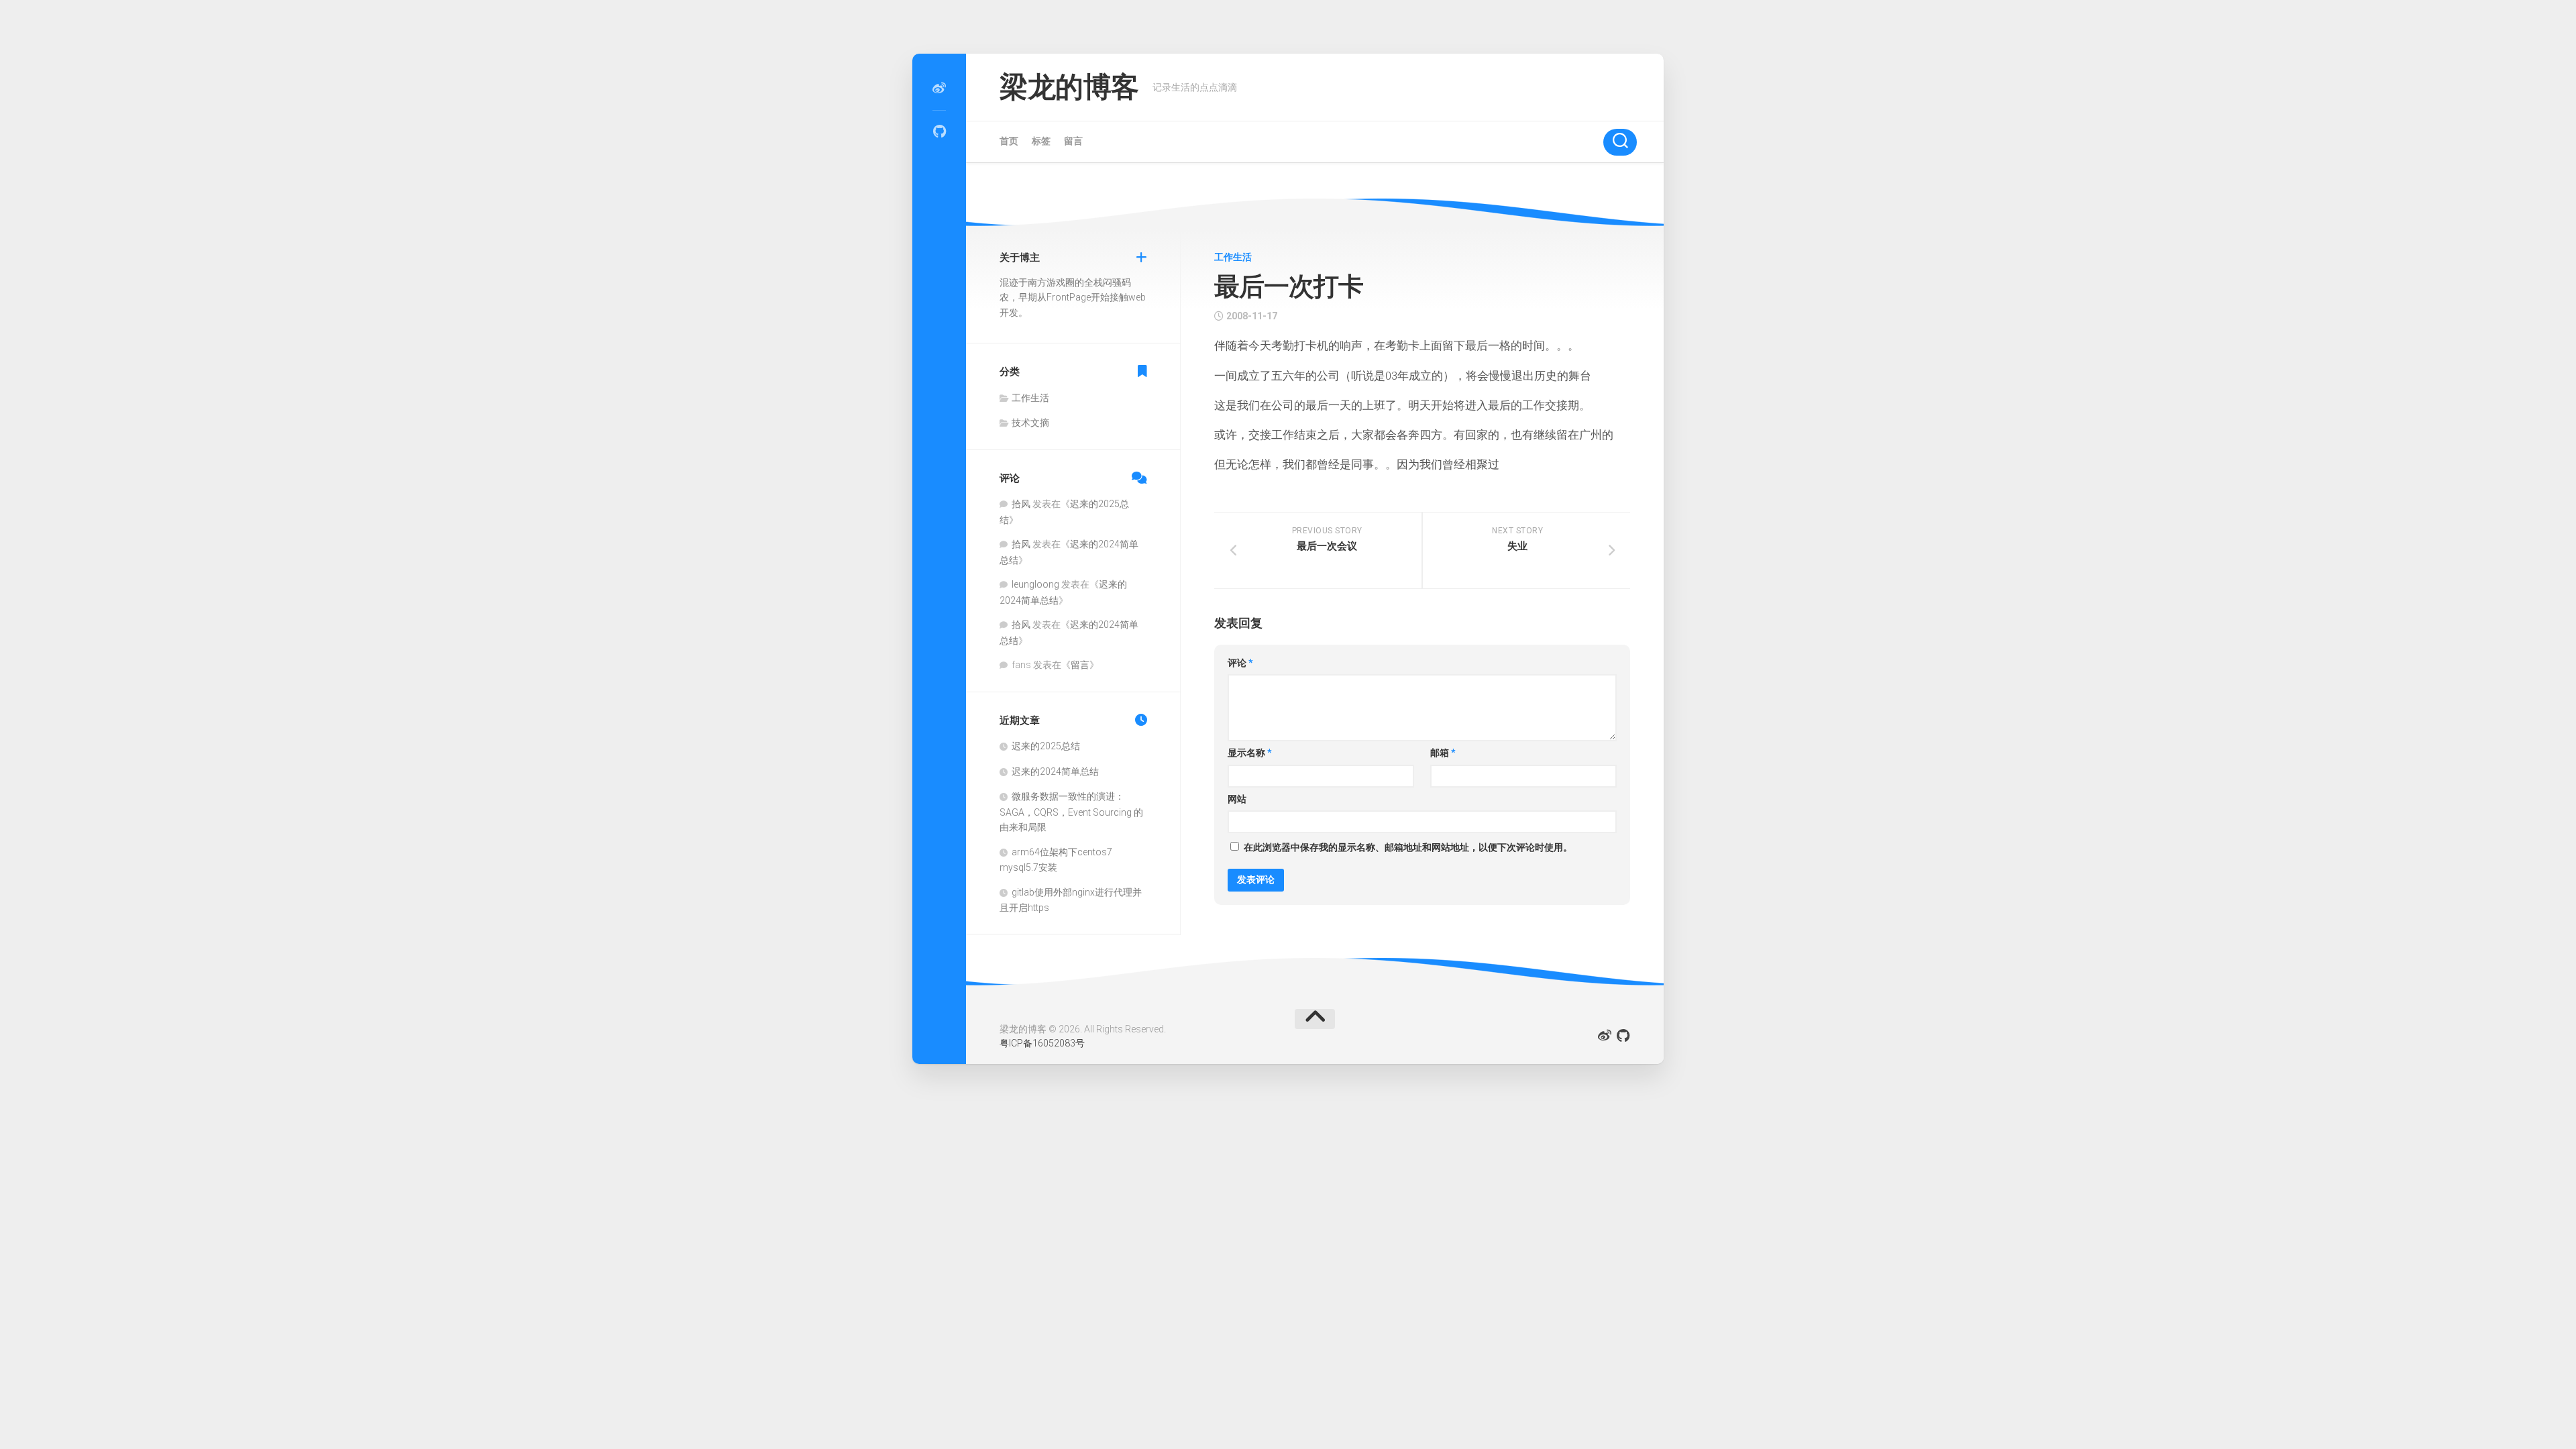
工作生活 (1233, 257)
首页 (1009, 141)
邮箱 (1443, 753)
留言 (1073, 141)
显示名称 (1250, 753)
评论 (1240, 663)
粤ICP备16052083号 (1042, 1043)
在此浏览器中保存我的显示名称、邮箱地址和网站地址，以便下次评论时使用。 (1408, 847)
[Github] (939, 131)
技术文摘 (1030, 423)
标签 (1041, 141)
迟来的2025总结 (1046, 746)
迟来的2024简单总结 (1055, 771)
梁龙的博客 (1069, 87)
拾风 (1021, 504)
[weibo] (939, 89)
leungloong (1035, 584)
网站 (1237, 799)
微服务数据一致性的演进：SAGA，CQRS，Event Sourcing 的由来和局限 (1071, 812)
